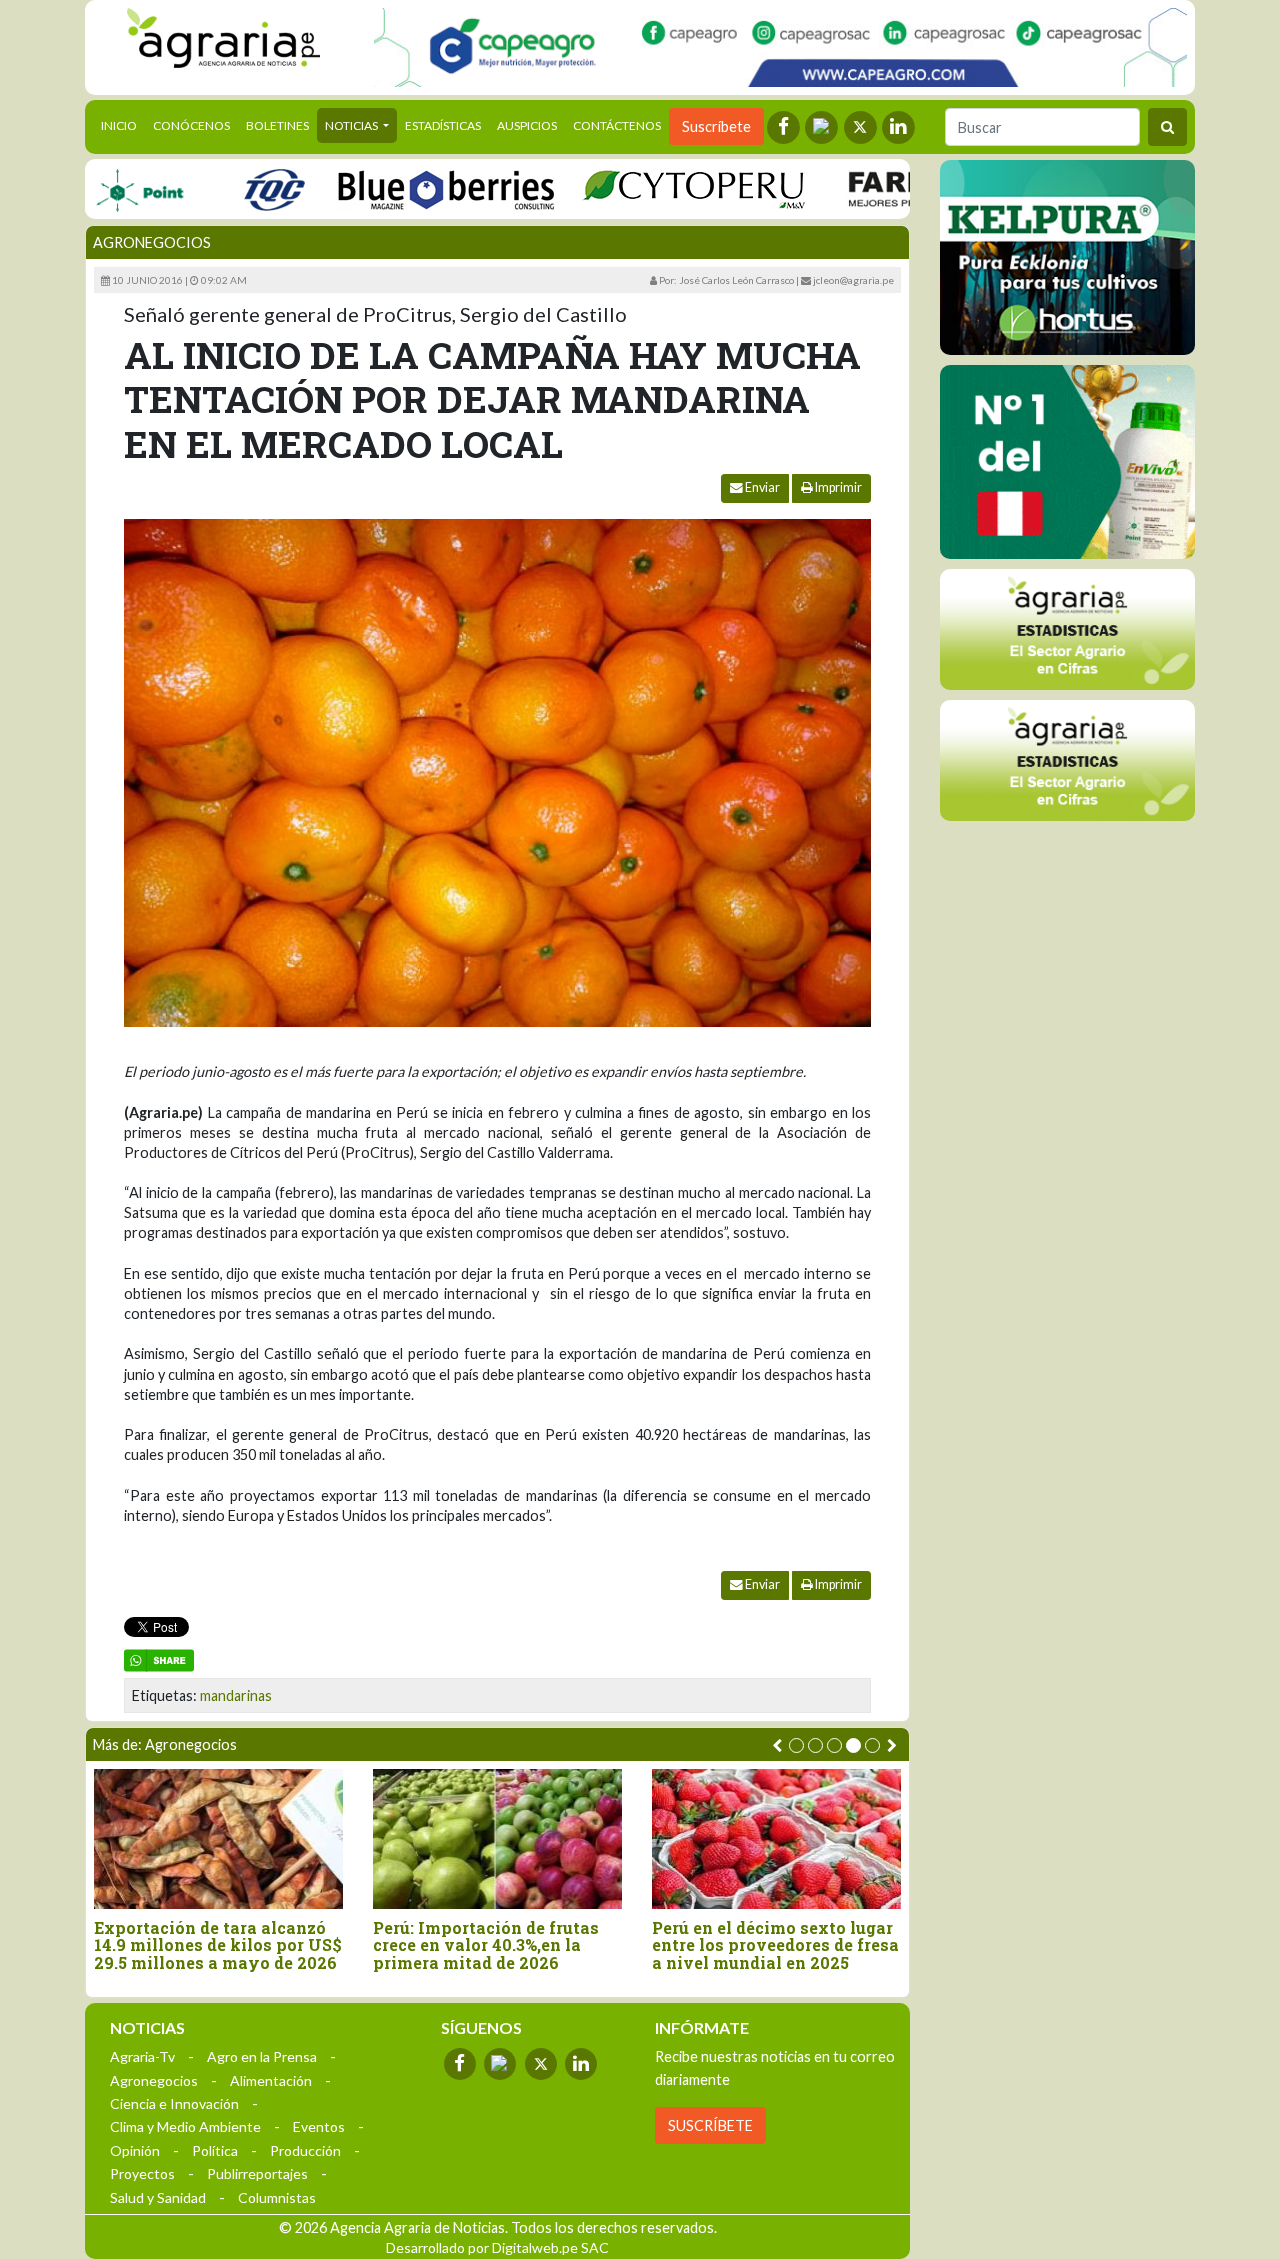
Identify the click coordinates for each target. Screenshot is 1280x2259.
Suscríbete (716, 126)
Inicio (123, 125)
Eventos (319, 2126)
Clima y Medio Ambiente (185, 2126)
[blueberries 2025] (399, 188)
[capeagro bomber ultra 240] (780, 47)
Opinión (135, 2150)
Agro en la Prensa (262, 2056)
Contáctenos (617, 125)
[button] (796, 1745)
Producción (305, 2150)
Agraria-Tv (142, 2056)
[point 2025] (92, 188)
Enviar (761, 487)
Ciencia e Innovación (174, 2103)
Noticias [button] (352, 125)
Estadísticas (443, 125)
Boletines (277, 125)
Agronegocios (152, 242)
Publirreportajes (257, 2173)
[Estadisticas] (1067, 629)
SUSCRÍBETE (710, 2125)
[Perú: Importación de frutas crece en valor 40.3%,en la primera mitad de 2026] (497, 1838)
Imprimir (837, 487)
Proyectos (142, 2173)
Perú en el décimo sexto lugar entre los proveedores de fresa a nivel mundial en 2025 (775, 1945)
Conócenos (191, 125)
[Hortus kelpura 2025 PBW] (1067, 257)
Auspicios (527, 125)
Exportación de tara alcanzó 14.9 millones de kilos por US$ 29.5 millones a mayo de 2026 (218, 1945)
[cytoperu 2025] (647, 188)
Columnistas (277, 2197)
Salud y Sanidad (158, 2197)
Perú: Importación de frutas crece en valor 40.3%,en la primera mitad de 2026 (486, 1945)
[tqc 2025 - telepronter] (227, 188)
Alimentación (271, 2080)
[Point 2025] (1067, 462)
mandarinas (236, 1695)
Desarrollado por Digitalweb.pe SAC (497, 2247)
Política (215, 2150)
